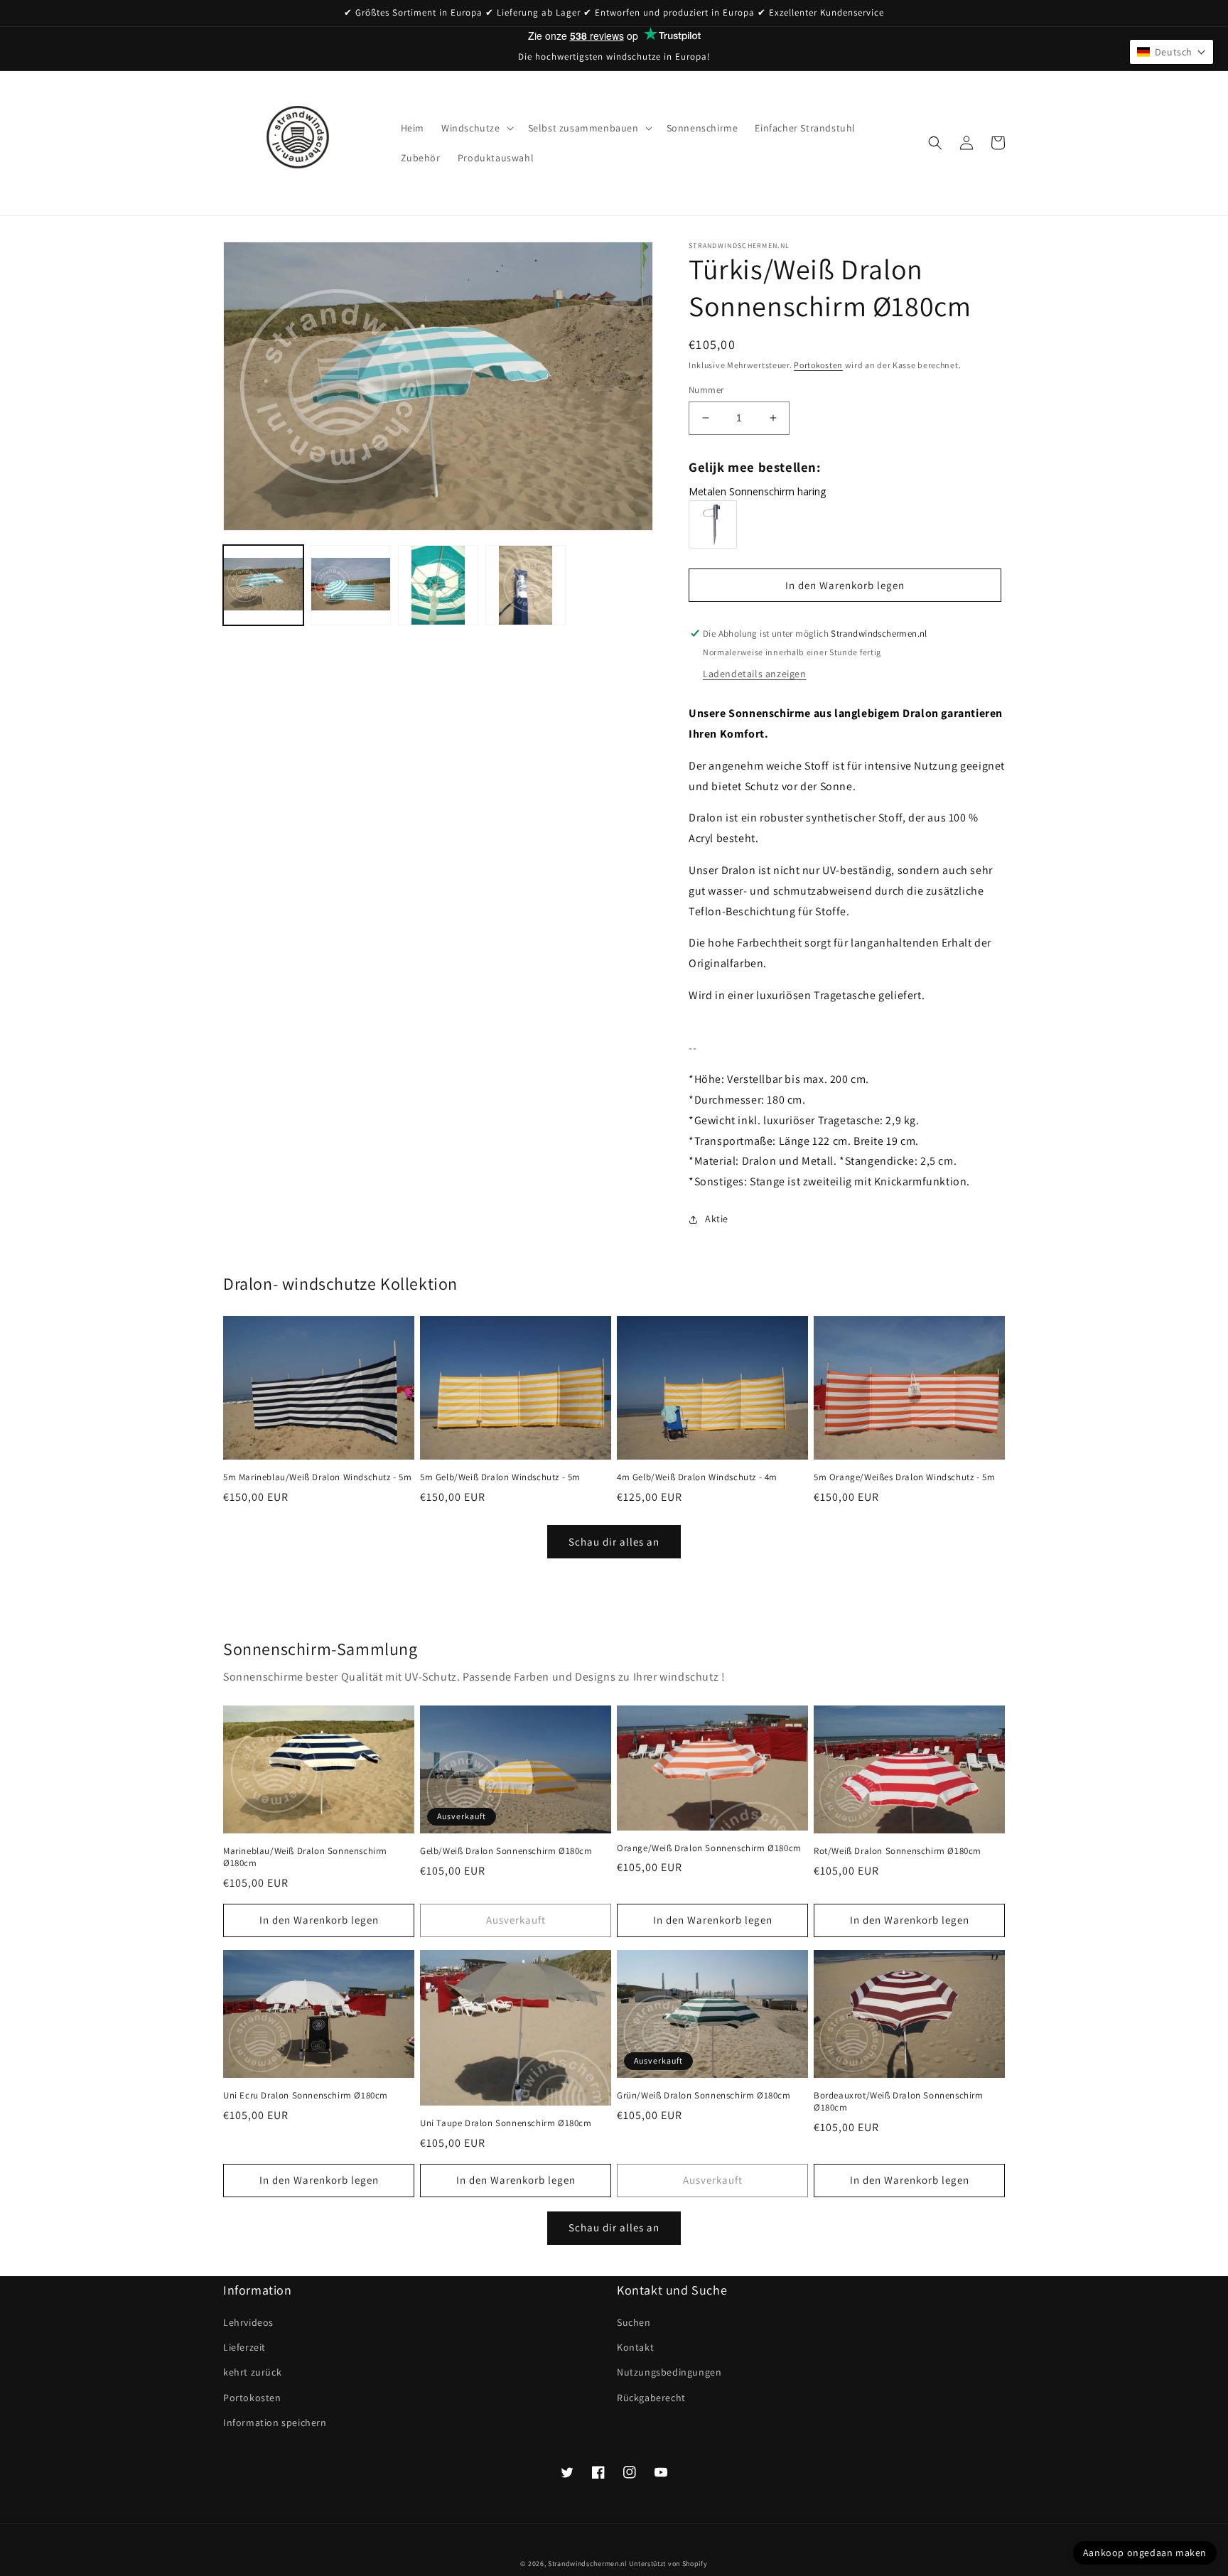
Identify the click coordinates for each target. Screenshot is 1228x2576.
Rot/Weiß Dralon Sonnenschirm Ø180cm (898, 1851)
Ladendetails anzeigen (755, 674)
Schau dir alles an (614, 1542)
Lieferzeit (244, 2347)
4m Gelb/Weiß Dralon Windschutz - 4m (697, 1477)
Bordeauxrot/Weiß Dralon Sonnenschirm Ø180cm (899, 2102)
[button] (476, 128)
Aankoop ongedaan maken (1145, 2553)
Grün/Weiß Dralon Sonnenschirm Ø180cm (704, 2096)
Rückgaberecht (651, 2398)
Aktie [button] (717, 1219)
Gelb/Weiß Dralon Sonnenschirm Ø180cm (506, 1851)
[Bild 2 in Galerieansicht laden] (351, 585)
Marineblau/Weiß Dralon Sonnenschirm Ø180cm (305, 1857)
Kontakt (635, 2347)
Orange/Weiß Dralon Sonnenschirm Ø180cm (709, 1848)
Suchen (634, 2322)
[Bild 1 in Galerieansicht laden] (263, 585)
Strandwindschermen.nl (588, 2564)
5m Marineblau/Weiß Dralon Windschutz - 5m (318, 1477)
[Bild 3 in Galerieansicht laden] (438, 585)
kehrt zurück (252, 2372)
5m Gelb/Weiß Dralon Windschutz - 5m (500, 1477)
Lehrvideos (248, 2322)
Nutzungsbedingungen (669, 2372)
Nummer (706, 390)
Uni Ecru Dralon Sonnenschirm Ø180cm (306, 2096)
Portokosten (818, 365)
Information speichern (275, 2423)
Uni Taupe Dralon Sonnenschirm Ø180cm (506, 2123)
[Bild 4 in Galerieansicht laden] (526, 585)
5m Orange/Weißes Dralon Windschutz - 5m (904, 1477)
